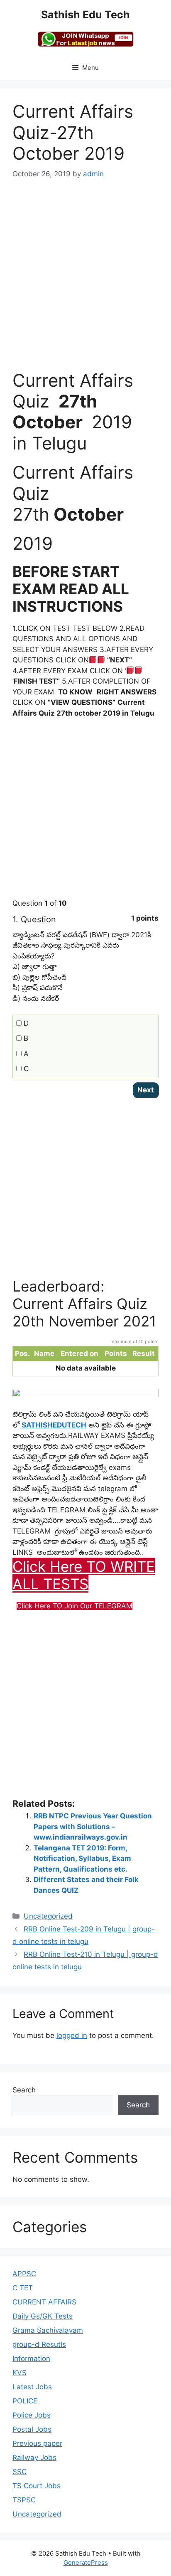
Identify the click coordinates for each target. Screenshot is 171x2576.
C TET (23, 2288)
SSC (20, 2472)
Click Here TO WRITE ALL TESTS (84, 1575)
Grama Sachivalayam (48, 2330)
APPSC (24, 2274)
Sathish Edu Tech (85, 15)
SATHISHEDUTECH (53, 1425)
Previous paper (37, 2443)
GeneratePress (86, 2562)
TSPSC (24, 2500)
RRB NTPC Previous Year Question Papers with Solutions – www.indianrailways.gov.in (93, 1826)
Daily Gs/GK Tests (43, 2316)
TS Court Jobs (37, 2486)
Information (31, 2359)
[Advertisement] (85, 280)
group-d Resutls (39, 2344)
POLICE (25, 2401)
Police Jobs (32, 2415)
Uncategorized (48, 1916)
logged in (72, 2035)
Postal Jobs (32, 2429)
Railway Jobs (34, 2457)
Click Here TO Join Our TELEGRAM (75, 1606)
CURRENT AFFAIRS (44, 2302)
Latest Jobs (32, 2387)
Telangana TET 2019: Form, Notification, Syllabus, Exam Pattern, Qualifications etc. (82, 1859)
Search (24, 2090)
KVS (20, 2373)
